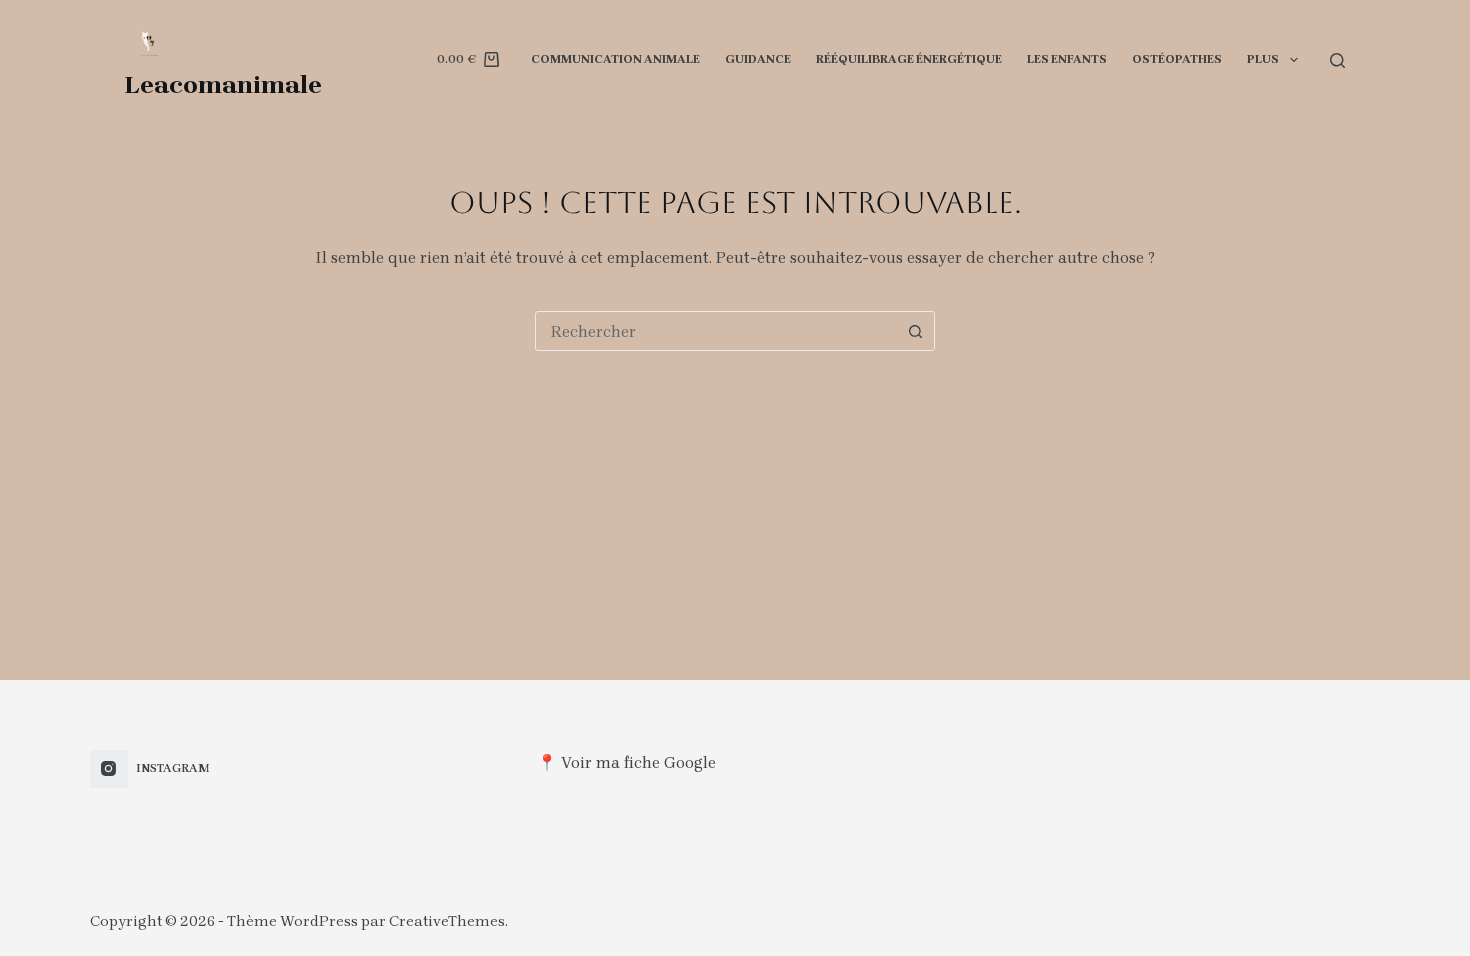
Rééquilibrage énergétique (909, 59)
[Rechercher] (1337, 60)
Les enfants (1067, 59)
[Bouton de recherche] (915, 331)
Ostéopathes (1177, 59)
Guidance (758, 59)
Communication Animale (615, 59)
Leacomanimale (223, 84)
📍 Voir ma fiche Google (626, 762)
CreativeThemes (447, 921)
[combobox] (716, 331)
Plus (1263, 59)
